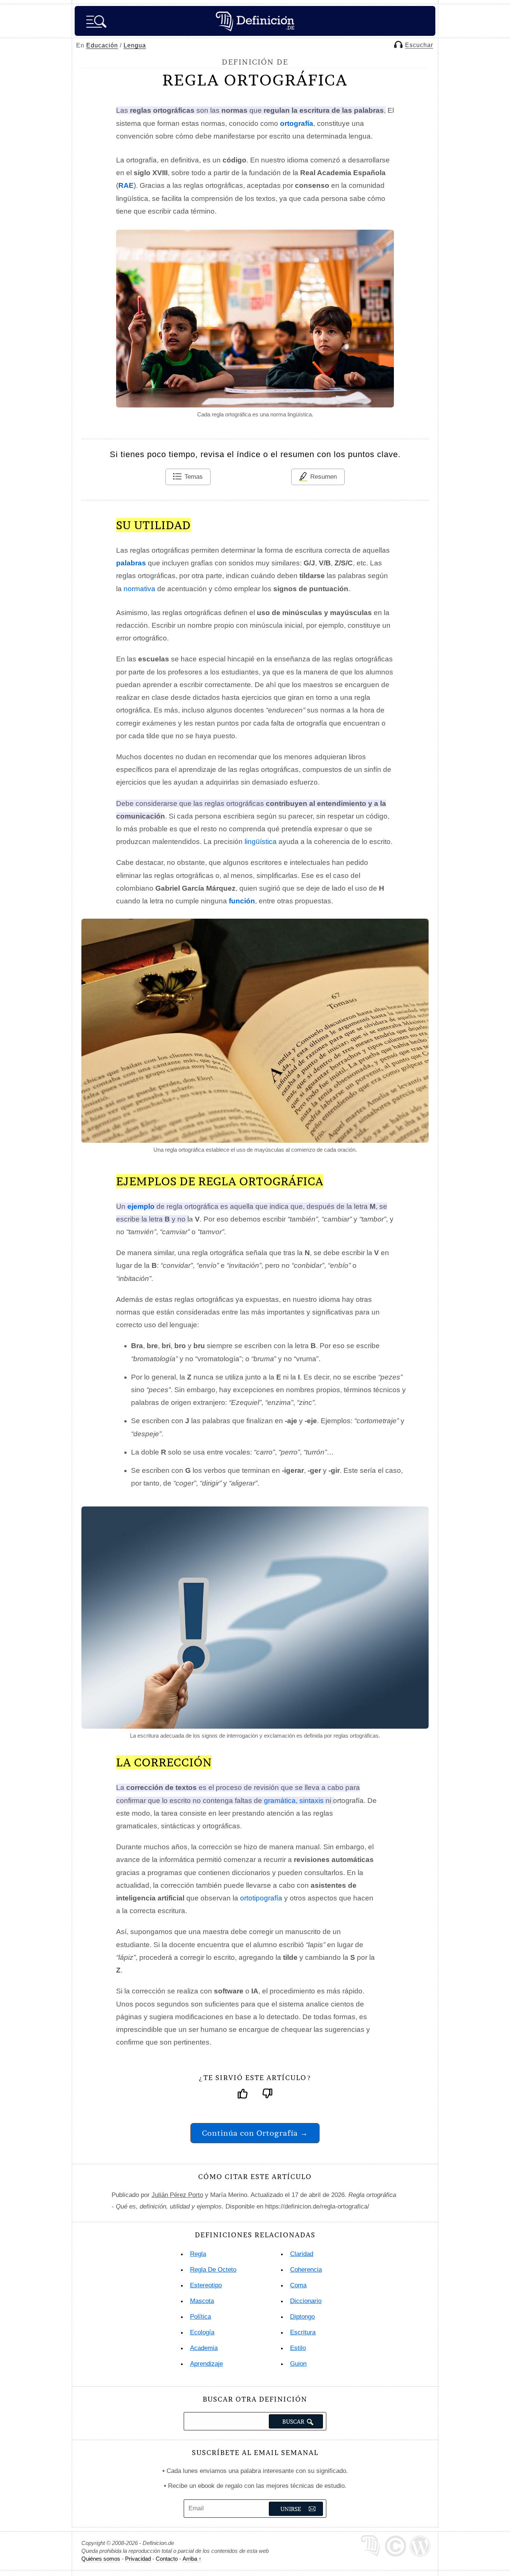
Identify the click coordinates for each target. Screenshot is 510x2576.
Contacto (167, 2559)
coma (298, 2285)
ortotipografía (261, 1898)
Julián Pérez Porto (177, 2195)
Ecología (202, 2332)
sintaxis (312, 1801)
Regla (198, 2254)
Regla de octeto (213, 2270)
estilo (298, 2348)
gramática (280, 1801)
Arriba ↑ (192, 2559)
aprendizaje (206, 2364)
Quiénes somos (101, 2559)
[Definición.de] (255, 21)
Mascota (202, 2301)
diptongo (302, 2317)
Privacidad (138, 2559)
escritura (303, 2332)
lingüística (261, 842)
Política (200, 2317)
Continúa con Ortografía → (255, 2133)
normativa (139, 589)
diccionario (306, 2301)
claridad (302, 2254)
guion (298, 2364)
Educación (102, 45)
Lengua (135, 45)
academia (204, 2348)
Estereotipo (206, 2285)
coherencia (306, 2270)
